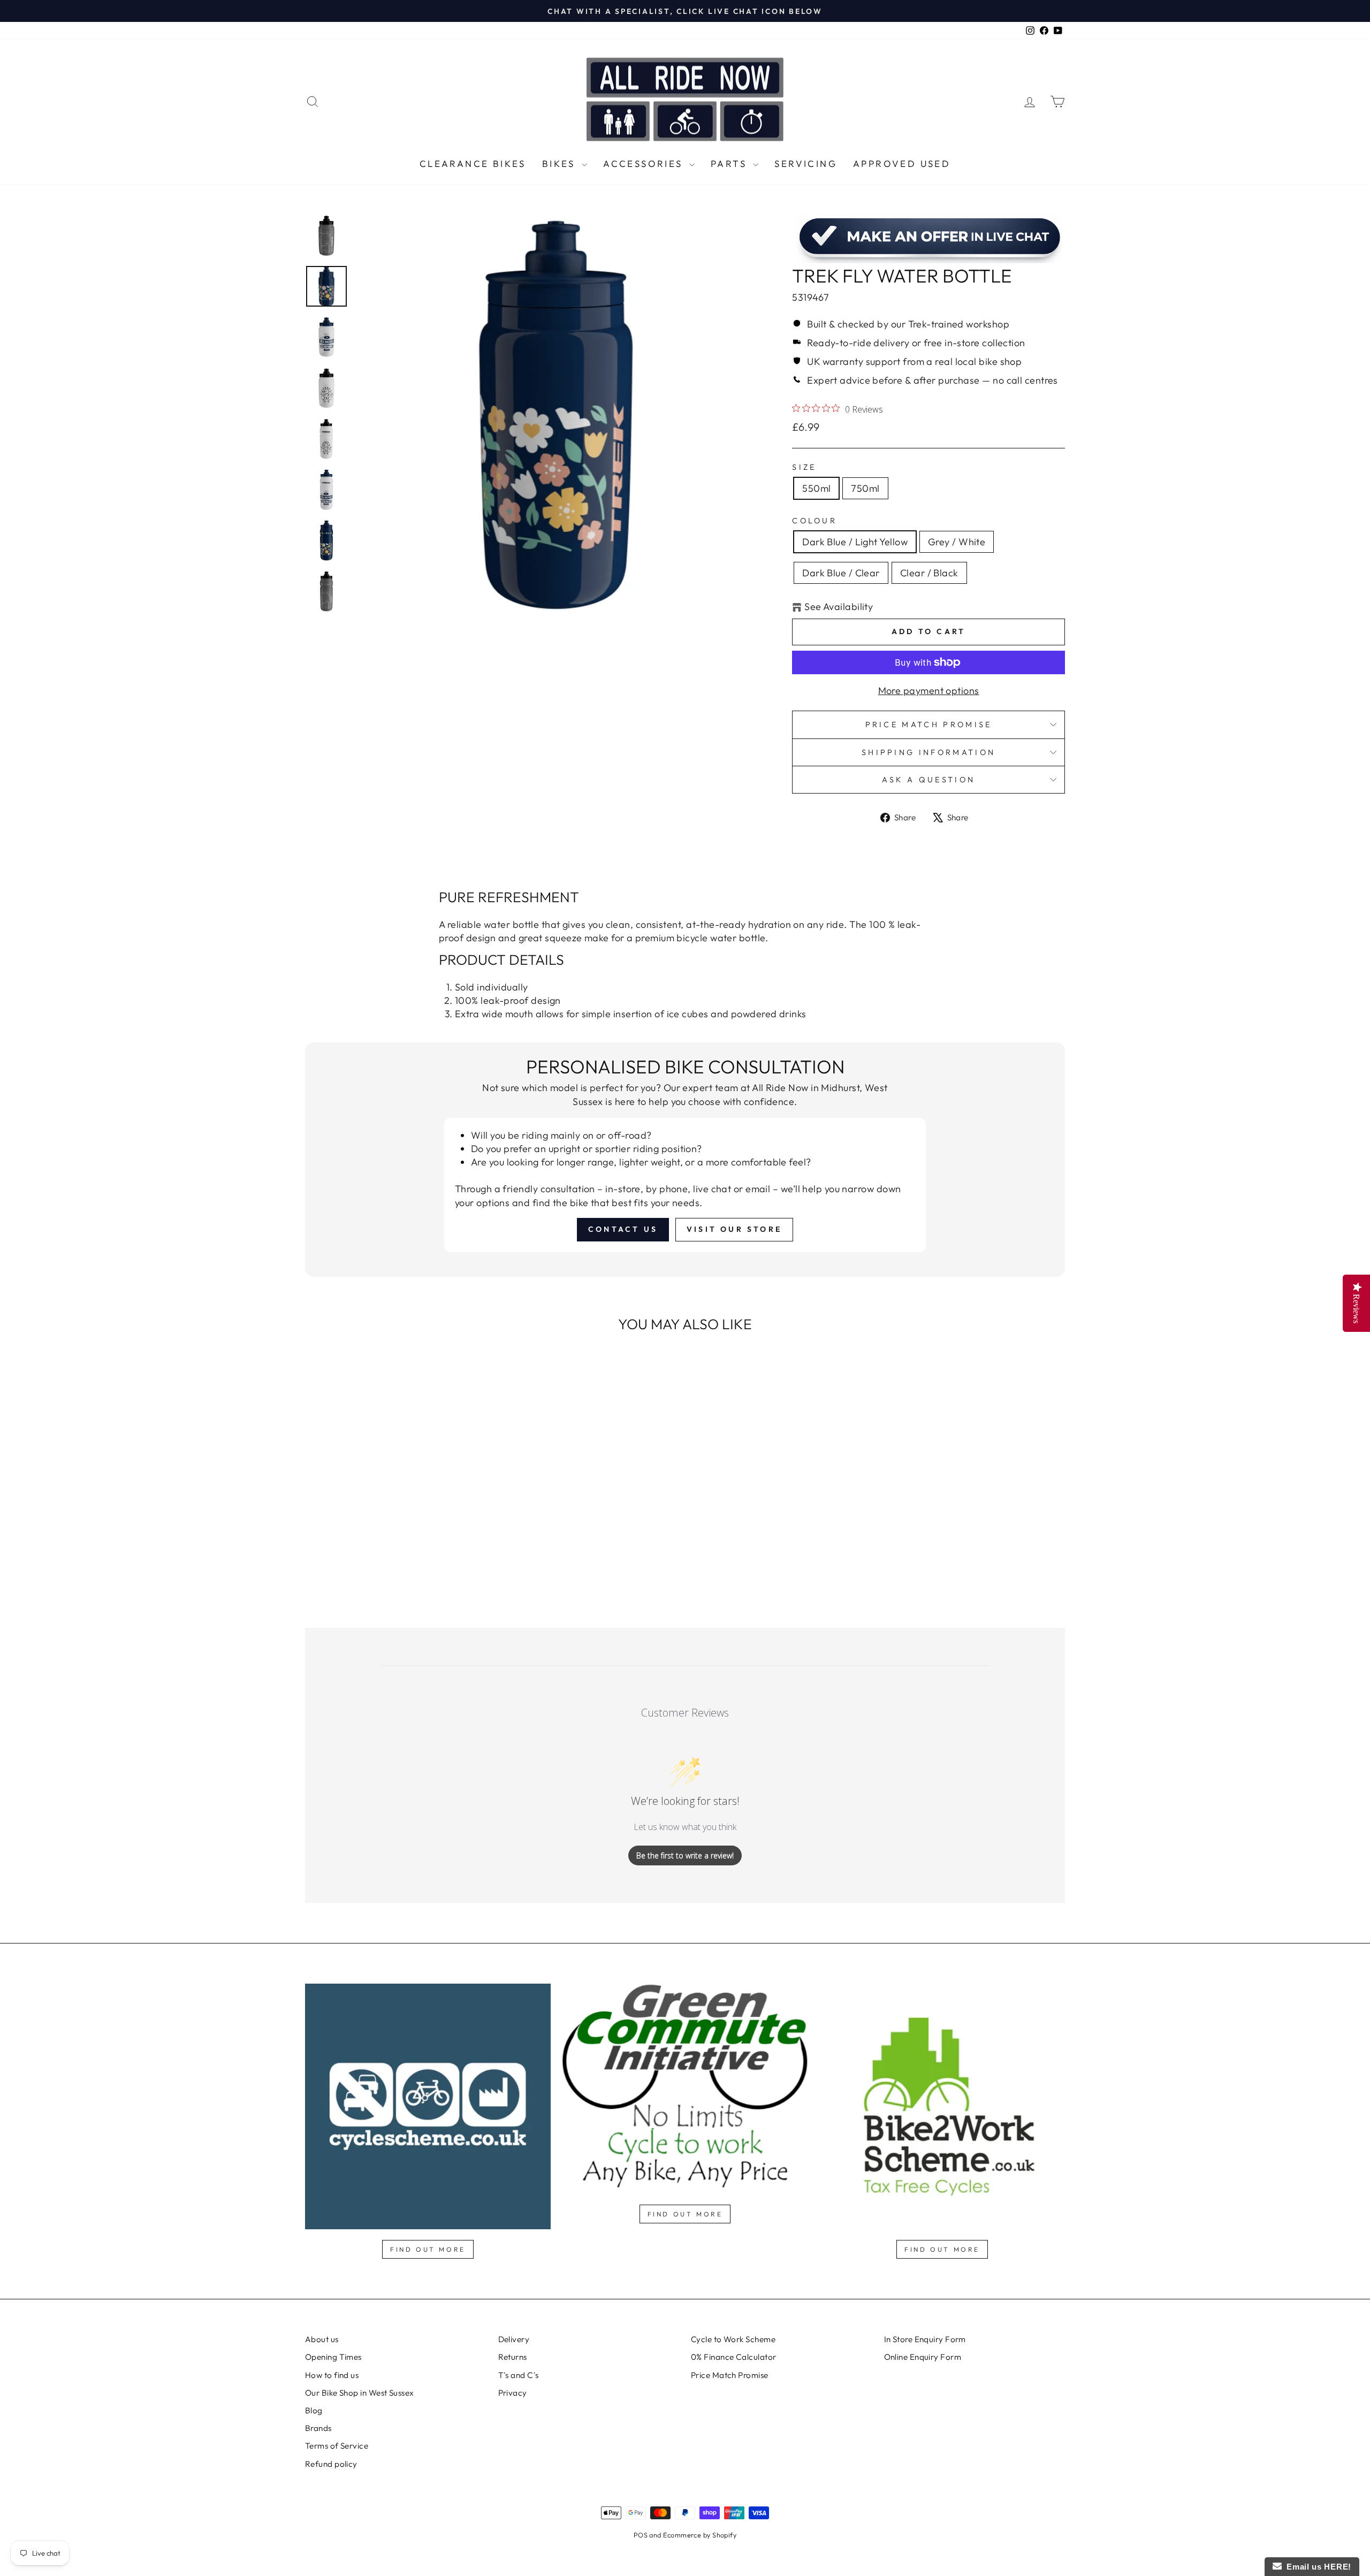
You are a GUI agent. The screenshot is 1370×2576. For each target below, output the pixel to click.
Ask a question (928, 780)
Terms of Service (337, 2446)
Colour (815, 521)
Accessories (645, 163)
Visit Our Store (734, 1229)
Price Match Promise (929, 725)
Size (804, 467)
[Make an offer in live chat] (928, 239)
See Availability (839, 607)
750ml (865, 488)
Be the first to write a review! (685, 1855)
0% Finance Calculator (733, 2357)
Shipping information (928, 752)
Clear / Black (929, 573)
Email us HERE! (1316, 2567)
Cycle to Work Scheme (733, 2339)
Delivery (514, 2339)
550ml (816, 488)
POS (641, 2535)
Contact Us (623, 1229)
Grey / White (957, 542)
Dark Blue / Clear (841, 573)
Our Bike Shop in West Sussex (360, 2393)
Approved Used (902, 163)
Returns (513, 2357)
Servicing (806, 163)
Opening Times (333, 2357)
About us (322, 2339)
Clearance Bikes (473, 163)
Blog (314, 2410)
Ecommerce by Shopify (700, 2535)
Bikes (561, 163)
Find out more (428, 2249)
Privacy (513, 2393)
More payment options (929, 691)
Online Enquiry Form (923, 2357)
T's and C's (519, 2375)
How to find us (332, 2375)
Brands (318, 2428)
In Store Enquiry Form (925, 2339)
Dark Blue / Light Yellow (855, 542)
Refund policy (331, 2464)
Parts (730, 163)
